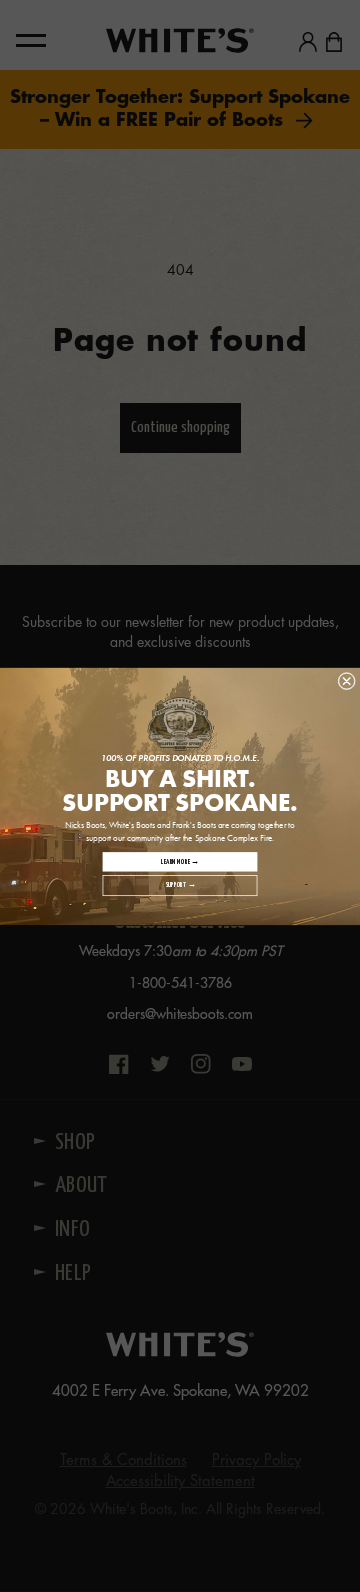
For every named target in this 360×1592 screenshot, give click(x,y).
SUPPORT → (180, 885)
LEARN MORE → (179, 861)
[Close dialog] (347, 681)
